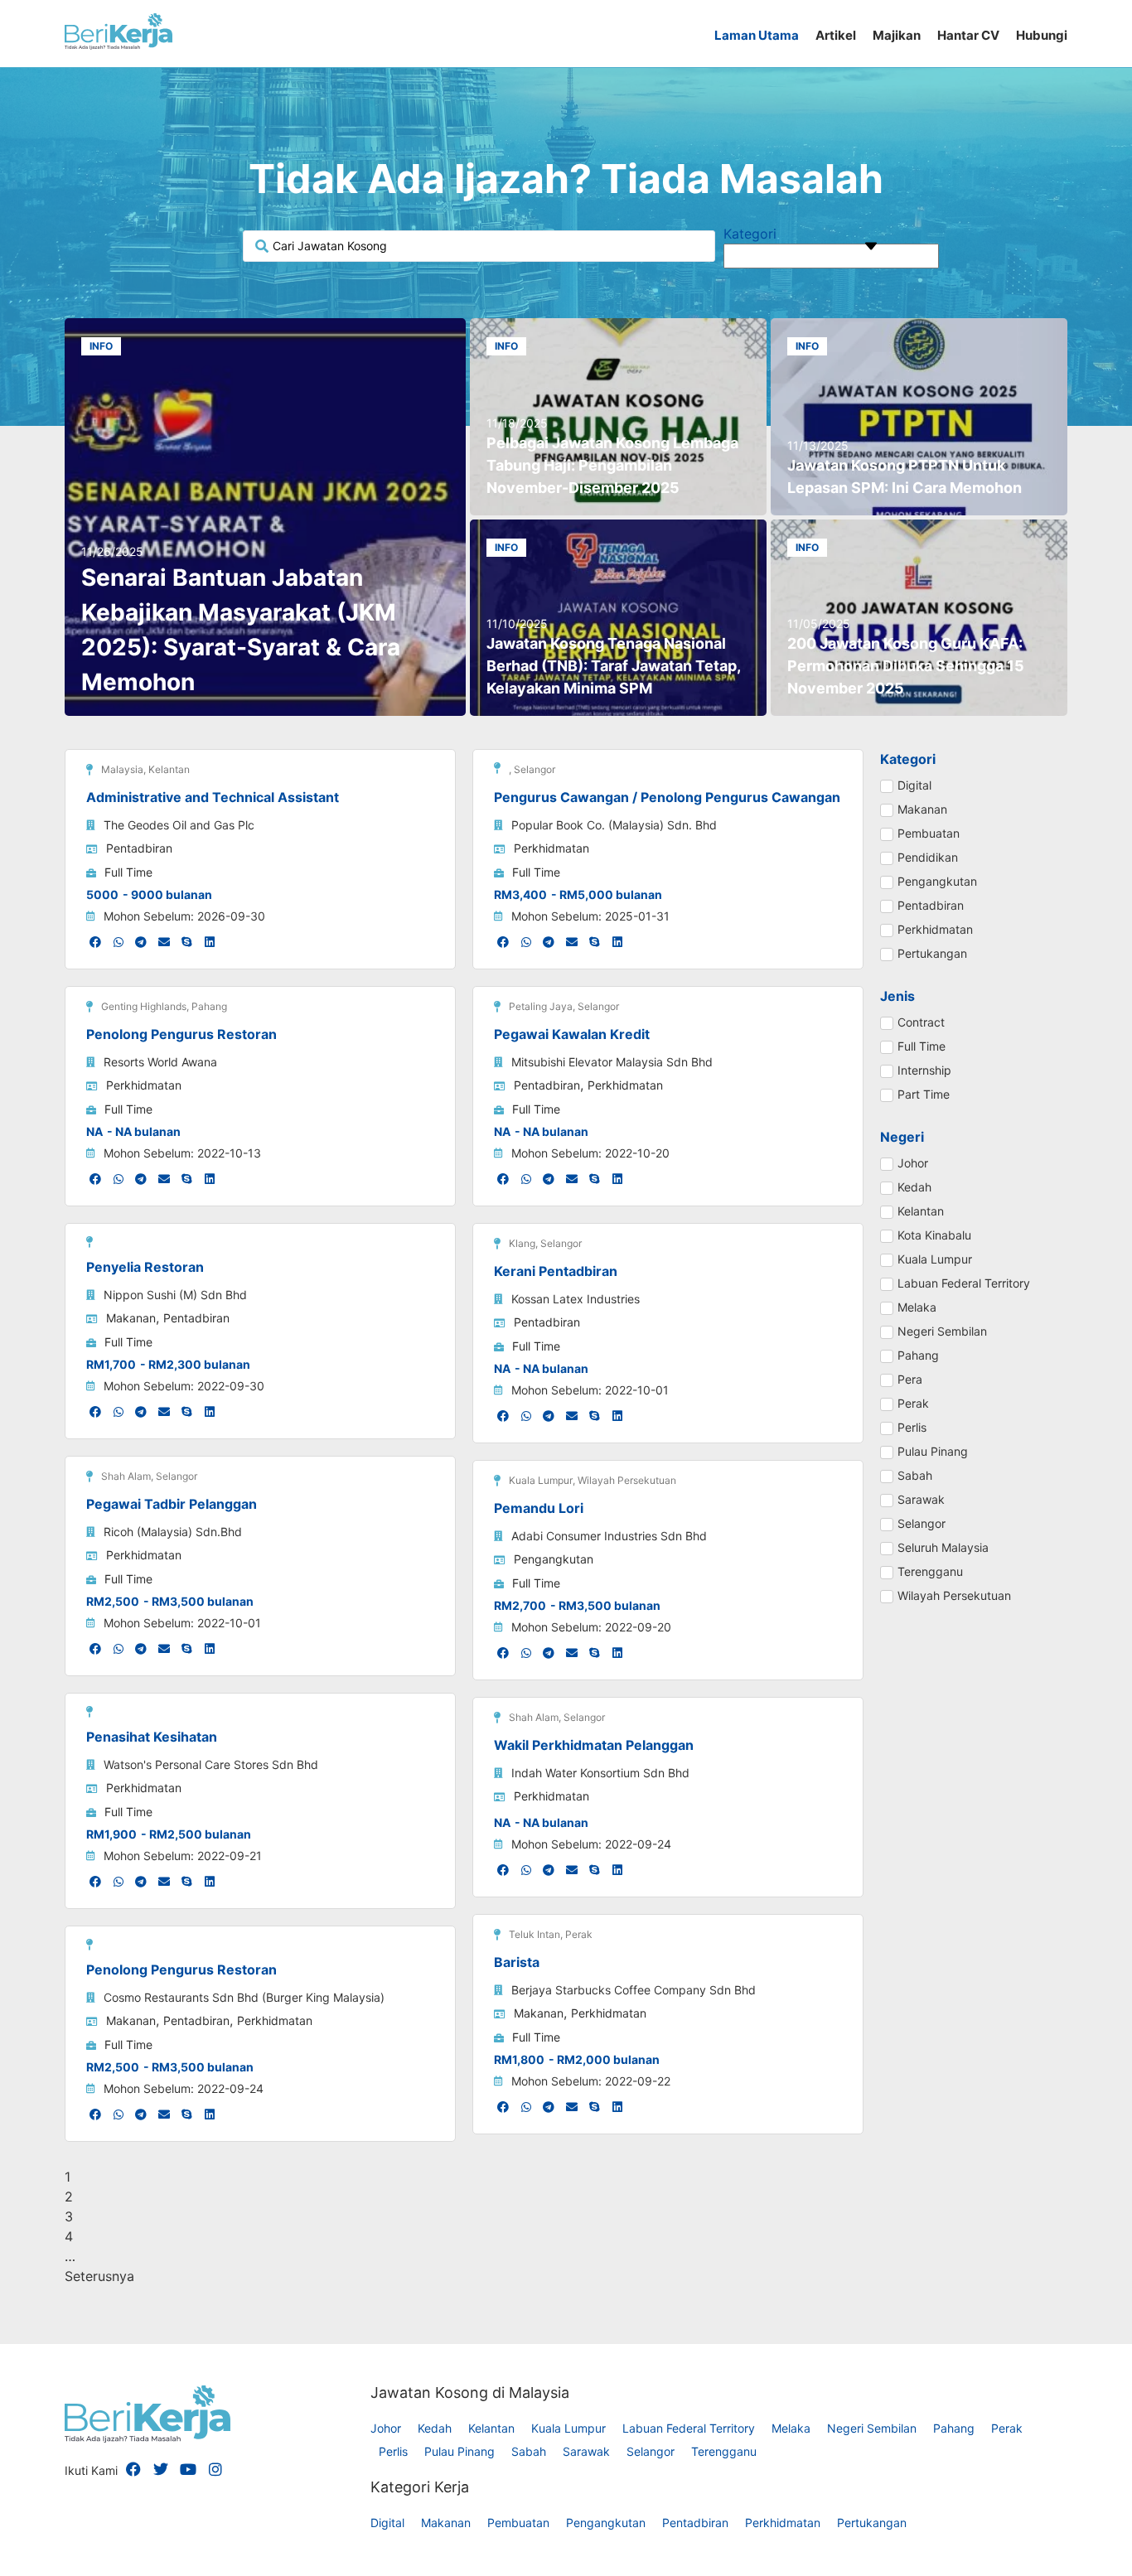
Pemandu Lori (539, 1508)
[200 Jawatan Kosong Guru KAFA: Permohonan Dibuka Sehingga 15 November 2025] (919, 618)
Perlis (393, 2451)
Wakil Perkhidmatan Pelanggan (594, 1745)
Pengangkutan (554, 1559)
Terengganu (724, 2451)
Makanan (131, 1318)
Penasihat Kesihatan (152, 1737)
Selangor (535, 769)
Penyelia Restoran (145, 1267)
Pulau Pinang (460, 2451)
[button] (96, 942)
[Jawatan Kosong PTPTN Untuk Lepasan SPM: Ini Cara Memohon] (919, 417)
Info (101, 346)
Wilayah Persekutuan (627, 1480)
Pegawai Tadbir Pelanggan (172, 1504)
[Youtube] (188, 2469)
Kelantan (169, 769)
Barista (517, 1962)
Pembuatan (518, 2523)
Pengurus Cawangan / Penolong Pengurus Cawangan (667, 797)
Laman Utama (757, 35)
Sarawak (586, 2451)
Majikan (897, 35)
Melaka (791, 2428)
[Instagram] (215, 2469)
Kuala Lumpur (568, 2428)
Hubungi (1042, 35)
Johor (386, 2428)
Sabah (529, 2451)
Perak (579, 1934)
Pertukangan (872, 2523)
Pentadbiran (139, 848)
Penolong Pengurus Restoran (181, 1034)
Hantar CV (968, 35)
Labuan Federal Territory (689, 2428)
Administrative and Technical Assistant (213, 797)
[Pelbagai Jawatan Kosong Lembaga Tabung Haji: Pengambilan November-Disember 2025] (618, 417)
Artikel (836, 35)
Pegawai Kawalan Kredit (572, 1034)
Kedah (435, 2428)
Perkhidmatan (551, 848)
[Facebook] (133, 2469)
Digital (387, 2523)
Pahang (209, 1006)
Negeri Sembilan (872, 2428)
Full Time (128, 872)
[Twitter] (161, 2469)
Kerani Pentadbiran (556, 1271)
